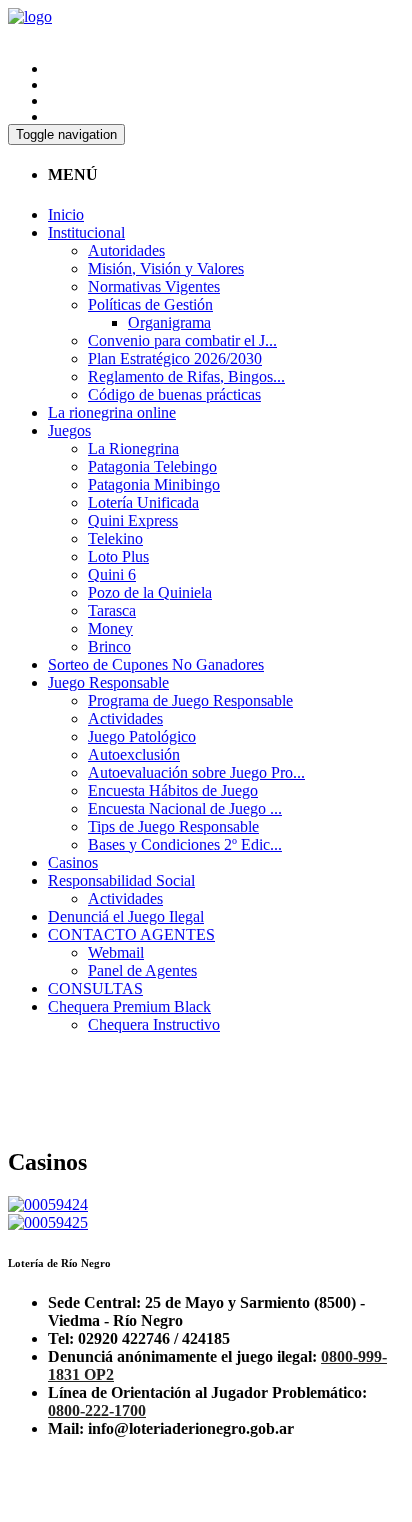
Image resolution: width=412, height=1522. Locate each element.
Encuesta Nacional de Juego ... (185, 808)
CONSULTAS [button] (95, 988)
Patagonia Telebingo (152, 466)
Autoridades (126, 250)
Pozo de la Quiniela (150, 592)
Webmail (116, 952)
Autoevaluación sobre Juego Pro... (196, 772)
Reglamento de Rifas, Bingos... (186, 376)
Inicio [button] (66, 214)
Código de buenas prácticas (174, 394)
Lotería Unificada (143, 502)
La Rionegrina (133, 448)
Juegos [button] (69, 430)
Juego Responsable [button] (108, 682)
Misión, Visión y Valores (166, 268)
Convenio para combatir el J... (182, 340)
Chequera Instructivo (154, 1024)
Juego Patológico (142, 736)
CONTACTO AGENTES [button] (131, 934)
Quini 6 (112, 574)
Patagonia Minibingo (154, 484)
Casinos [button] (73, 862)
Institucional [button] (86, 232)
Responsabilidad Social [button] (121, 880)
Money (110, 628)
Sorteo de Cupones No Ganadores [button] (156, 664)
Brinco (109, 646)
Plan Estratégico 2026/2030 (175, 358)
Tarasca (112, 610)
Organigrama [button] (169, 322)
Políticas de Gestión (150, 304)
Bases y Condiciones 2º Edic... (185, 844)
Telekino (115, 538)
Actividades (125, 718)
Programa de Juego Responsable (190, 700)
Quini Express (133, 520)
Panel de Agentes (142, 970)
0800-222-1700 (97, 1410)
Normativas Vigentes (154, 286)
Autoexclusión (134, 754)
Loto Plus (118, 556)
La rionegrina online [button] (112, 412)
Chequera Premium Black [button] (129, 1006)
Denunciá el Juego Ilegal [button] (126, 916)
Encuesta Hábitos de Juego (173, 790)
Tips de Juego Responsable (173, 826)
